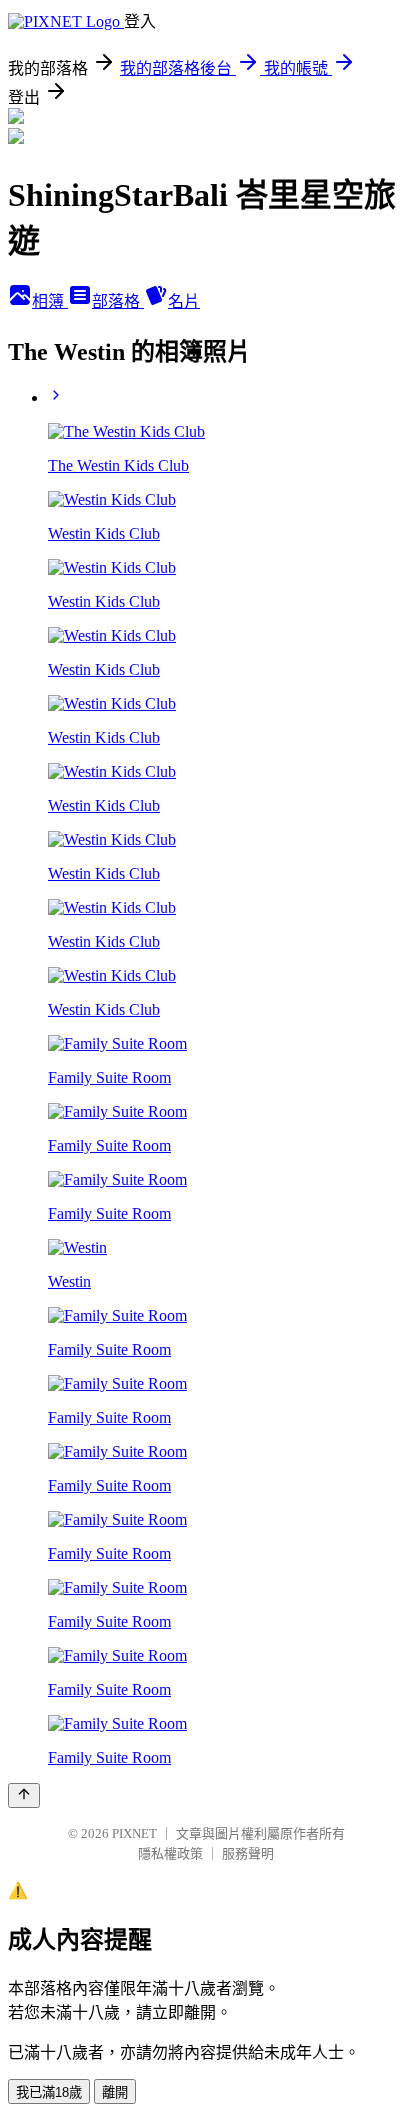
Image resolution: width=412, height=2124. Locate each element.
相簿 (50, 301)
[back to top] (24, 1795)
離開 (115, 2092)
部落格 (118, 301)
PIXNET (134, 1833)
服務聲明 (248, 1853)
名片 (184, 301)
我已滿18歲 (49, 2092)
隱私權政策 (170, 1853)
